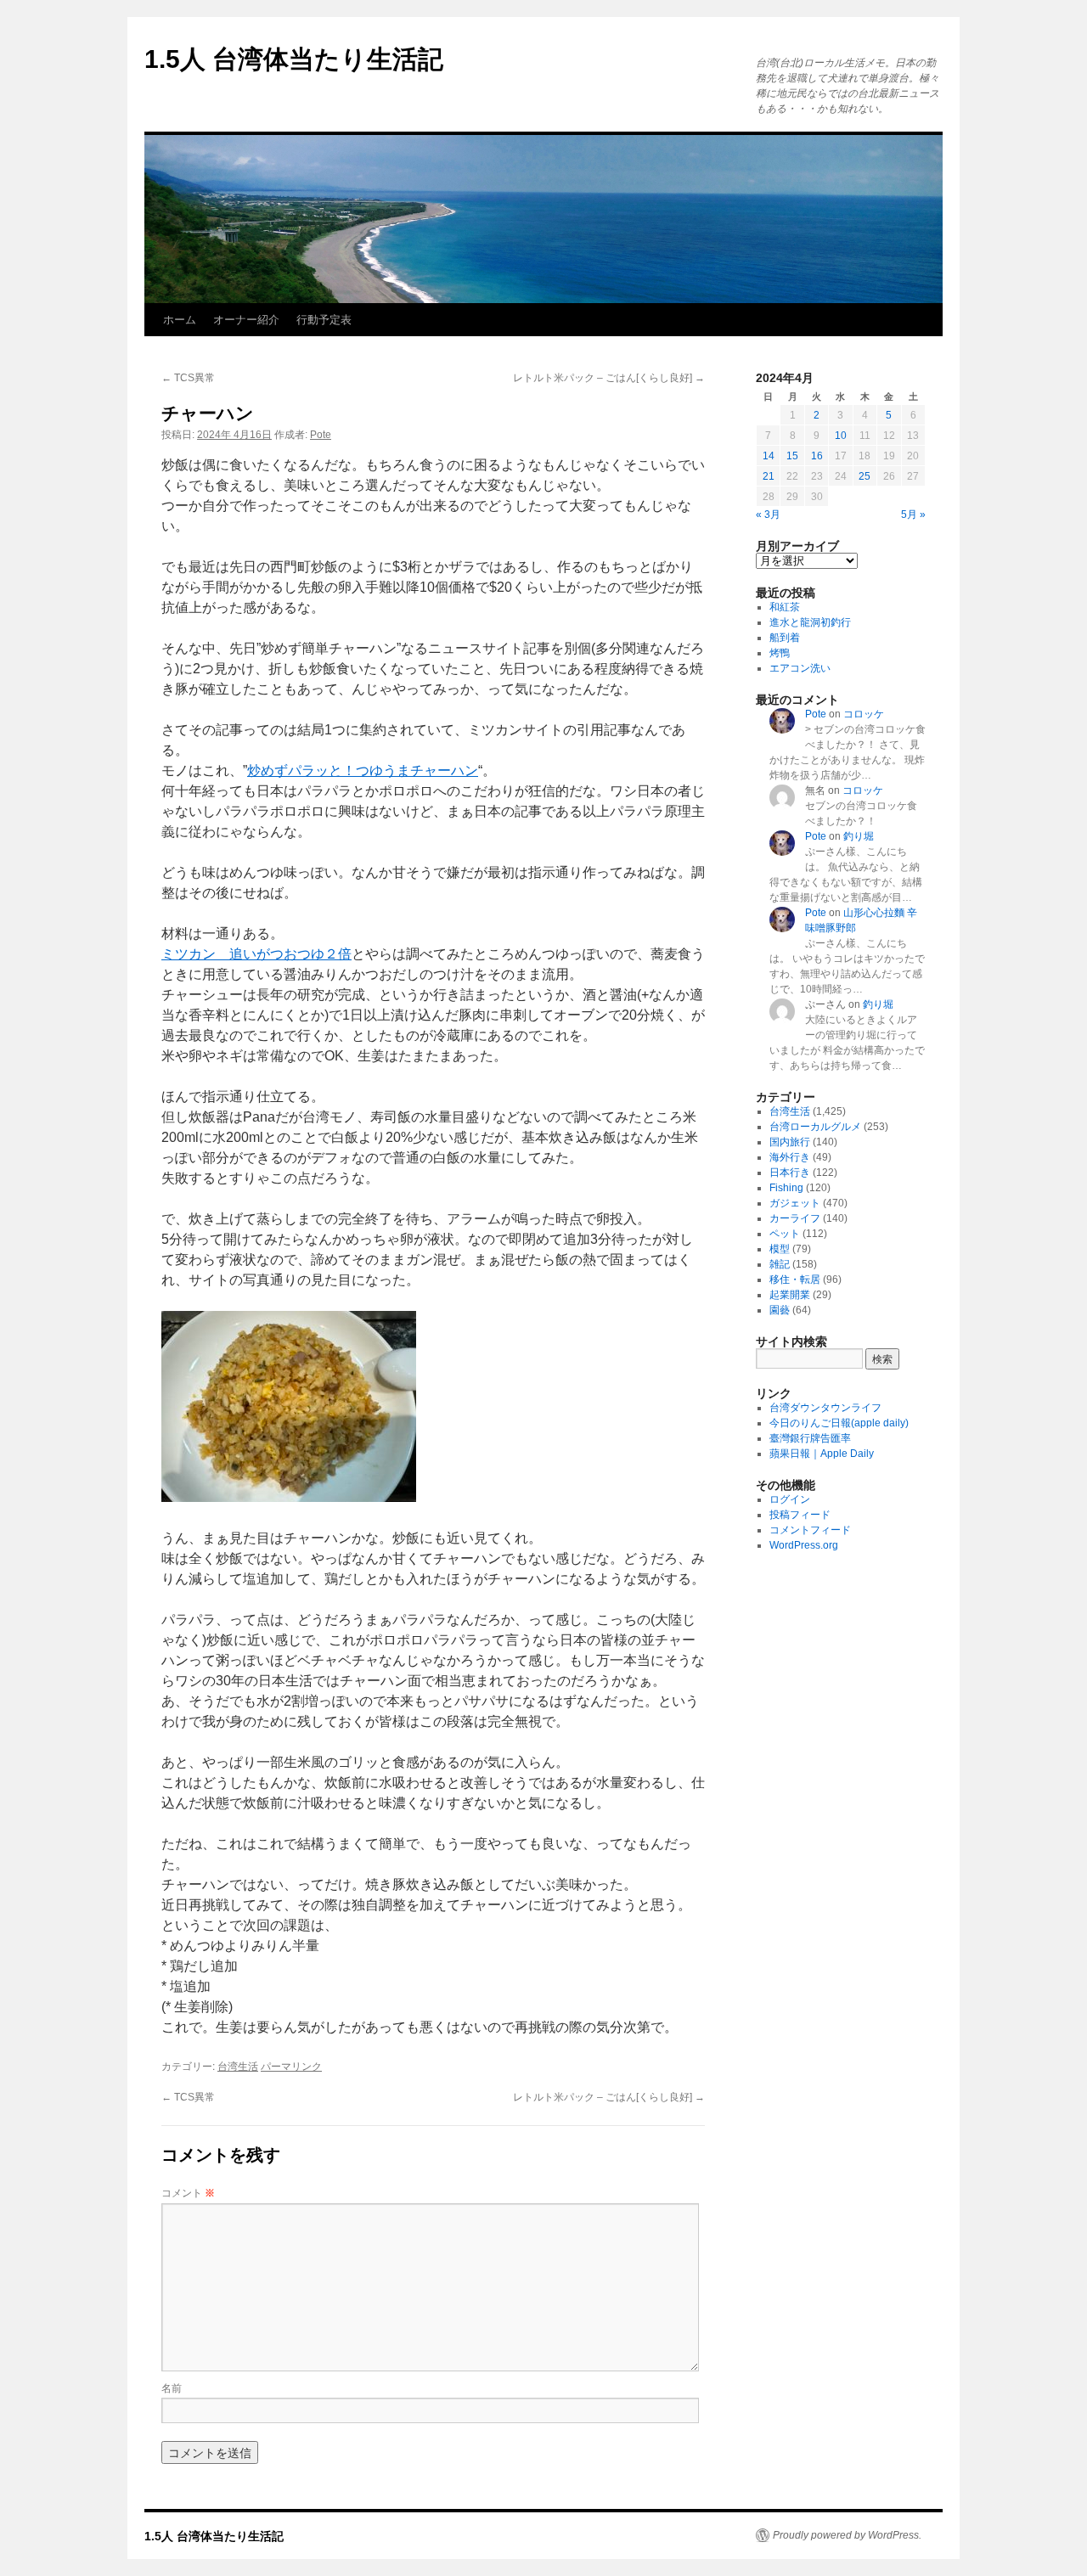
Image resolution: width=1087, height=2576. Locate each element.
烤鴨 (780, 653)
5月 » (913, 515)
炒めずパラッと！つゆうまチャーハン (363, 771)
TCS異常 (188, 378)
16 (817, 456)
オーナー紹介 (246, 320)
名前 (172, 2387)
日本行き (790, 1173)
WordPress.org (804, 1545)
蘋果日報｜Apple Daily (822, 1454)
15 (792, 456)
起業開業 (790, 1295)
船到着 (785, 638)
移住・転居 (795, 1280)
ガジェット (795, 1203)
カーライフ (795, 1218)
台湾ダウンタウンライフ (825, 1408)
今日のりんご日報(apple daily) (839, 1423)
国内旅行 (790, 1142)
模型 (780, 1249)
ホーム (180, 320)
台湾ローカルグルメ (815, 1127)
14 (769, 456)
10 (841, 436)
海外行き (790, 1157)
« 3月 (768, 515)
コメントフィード (810, 1530)
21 (769, 476)
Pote (321, 435)
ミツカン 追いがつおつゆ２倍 (256, 954)
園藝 (780, 1310)
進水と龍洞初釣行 (810, 622)
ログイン (790, 1499)
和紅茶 (785, 607)
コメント (188, 2192)
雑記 (780, 1264)
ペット (785, 1234)
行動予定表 (324, 320)
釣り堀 (859, 836)
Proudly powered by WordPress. (847, 2535)
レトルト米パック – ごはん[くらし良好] (609, 378)
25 (865, 476)
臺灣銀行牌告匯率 (810, 1438)
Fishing (786, 1188)
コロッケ (864, 714)
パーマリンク (291, 2067)
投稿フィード (800, 1515)
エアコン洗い (800, 668)
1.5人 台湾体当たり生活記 (294, 59)
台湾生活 (238, 2067)
